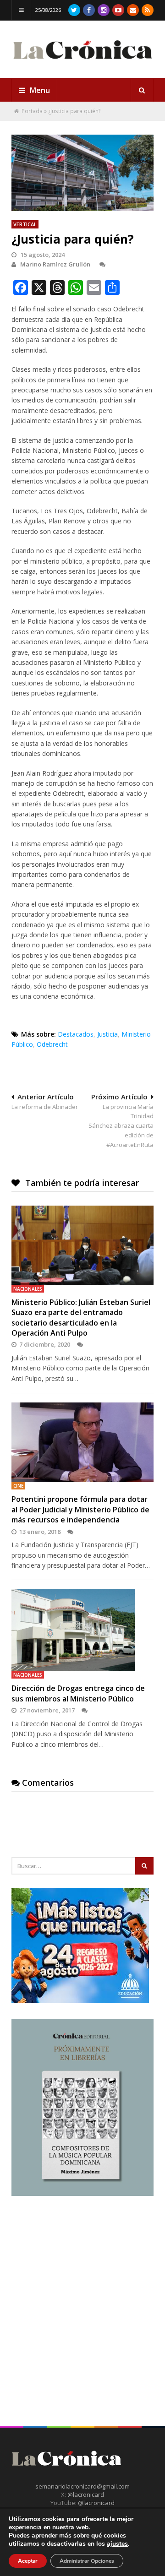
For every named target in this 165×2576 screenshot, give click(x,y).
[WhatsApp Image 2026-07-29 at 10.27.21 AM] (80, 2000)
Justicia (107, 1034)
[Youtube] (118, 10)
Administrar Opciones (87, 2561)
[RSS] (148, 10)
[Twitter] (74, 10)
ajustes (117, 2544)
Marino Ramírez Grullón (55, 264)
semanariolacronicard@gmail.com (82, 2486)
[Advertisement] (82, 2295)
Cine (18, 1486)
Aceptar (28, 2561)
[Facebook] (89, 10)
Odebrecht (52, 1044)
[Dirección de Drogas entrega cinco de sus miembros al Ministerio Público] (82, 1630)
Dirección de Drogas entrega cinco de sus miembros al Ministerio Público (78, 1693)
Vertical (25, 224)
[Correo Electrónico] (133, 10)
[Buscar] (142, 90)
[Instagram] (104, 10)
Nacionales (28, 1289)
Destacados (76, 1034)
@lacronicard (85, 2494)
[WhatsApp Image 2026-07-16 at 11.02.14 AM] (82, 2194)
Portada (32, 111)
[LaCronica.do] (82, 62)
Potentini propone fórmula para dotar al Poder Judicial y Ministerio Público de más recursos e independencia (80, 1509)
